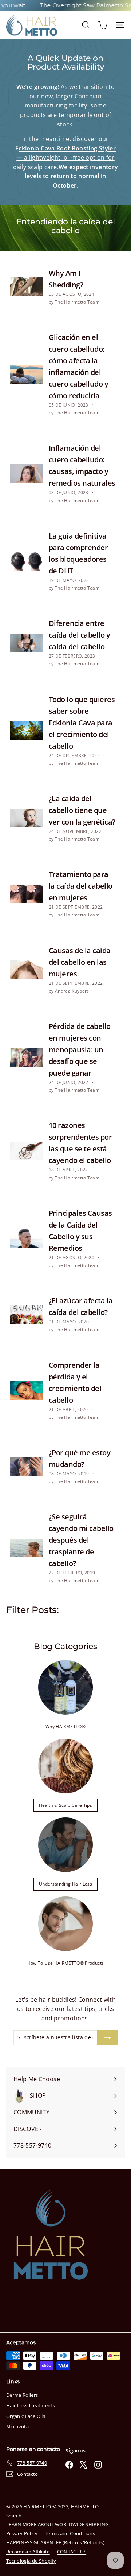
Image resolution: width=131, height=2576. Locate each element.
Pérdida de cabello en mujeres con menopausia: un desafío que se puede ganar (80, 1050)
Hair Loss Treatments (31, 2405)
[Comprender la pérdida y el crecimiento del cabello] (27, 1390)
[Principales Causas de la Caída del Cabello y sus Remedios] (27, 1238)
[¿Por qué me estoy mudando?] (27, 1466)
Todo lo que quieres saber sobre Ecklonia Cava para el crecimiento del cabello (82, 723)
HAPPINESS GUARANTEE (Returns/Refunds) (55, 2542)
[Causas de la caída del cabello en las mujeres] (27, 970)
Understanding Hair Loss (65, 1884)
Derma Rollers (22, 2395)
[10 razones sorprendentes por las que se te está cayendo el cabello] (27, 1151)
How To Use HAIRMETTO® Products (66, 1963)
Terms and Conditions (70, 2533)
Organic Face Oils (26, 2416)
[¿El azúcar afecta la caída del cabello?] (27, 1315)
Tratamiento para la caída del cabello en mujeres (81, 886)
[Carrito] (103, 25)
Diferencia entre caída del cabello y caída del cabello (80, 635)
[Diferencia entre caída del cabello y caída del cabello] (27, 643)
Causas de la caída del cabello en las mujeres (80, 962)
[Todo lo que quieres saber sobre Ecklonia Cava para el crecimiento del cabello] (27, 731)
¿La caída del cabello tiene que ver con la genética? (82, 810)
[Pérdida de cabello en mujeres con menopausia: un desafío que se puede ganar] (27, 1057)
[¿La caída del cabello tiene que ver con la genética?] (27, 818)
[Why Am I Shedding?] (27, 287)
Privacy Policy (22, 2533)
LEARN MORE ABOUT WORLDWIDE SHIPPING (57, 2524)
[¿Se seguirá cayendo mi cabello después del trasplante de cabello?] (27, 1548)
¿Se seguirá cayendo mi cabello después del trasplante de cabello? (81, 1540)
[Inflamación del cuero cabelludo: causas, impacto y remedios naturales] (27, 474)
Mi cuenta (17, 2426)
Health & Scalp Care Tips (65, 1805)
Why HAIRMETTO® (65, 1727)
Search (14, 2516)
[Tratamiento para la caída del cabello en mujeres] (27, 894)
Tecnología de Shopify (31, 2561)
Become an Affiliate (28, 2552)
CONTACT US (72, 2552)
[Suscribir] (107, 2037)
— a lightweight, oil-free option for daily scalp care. (64, 158)
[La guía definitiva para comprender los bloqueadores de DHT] (27, 561)
